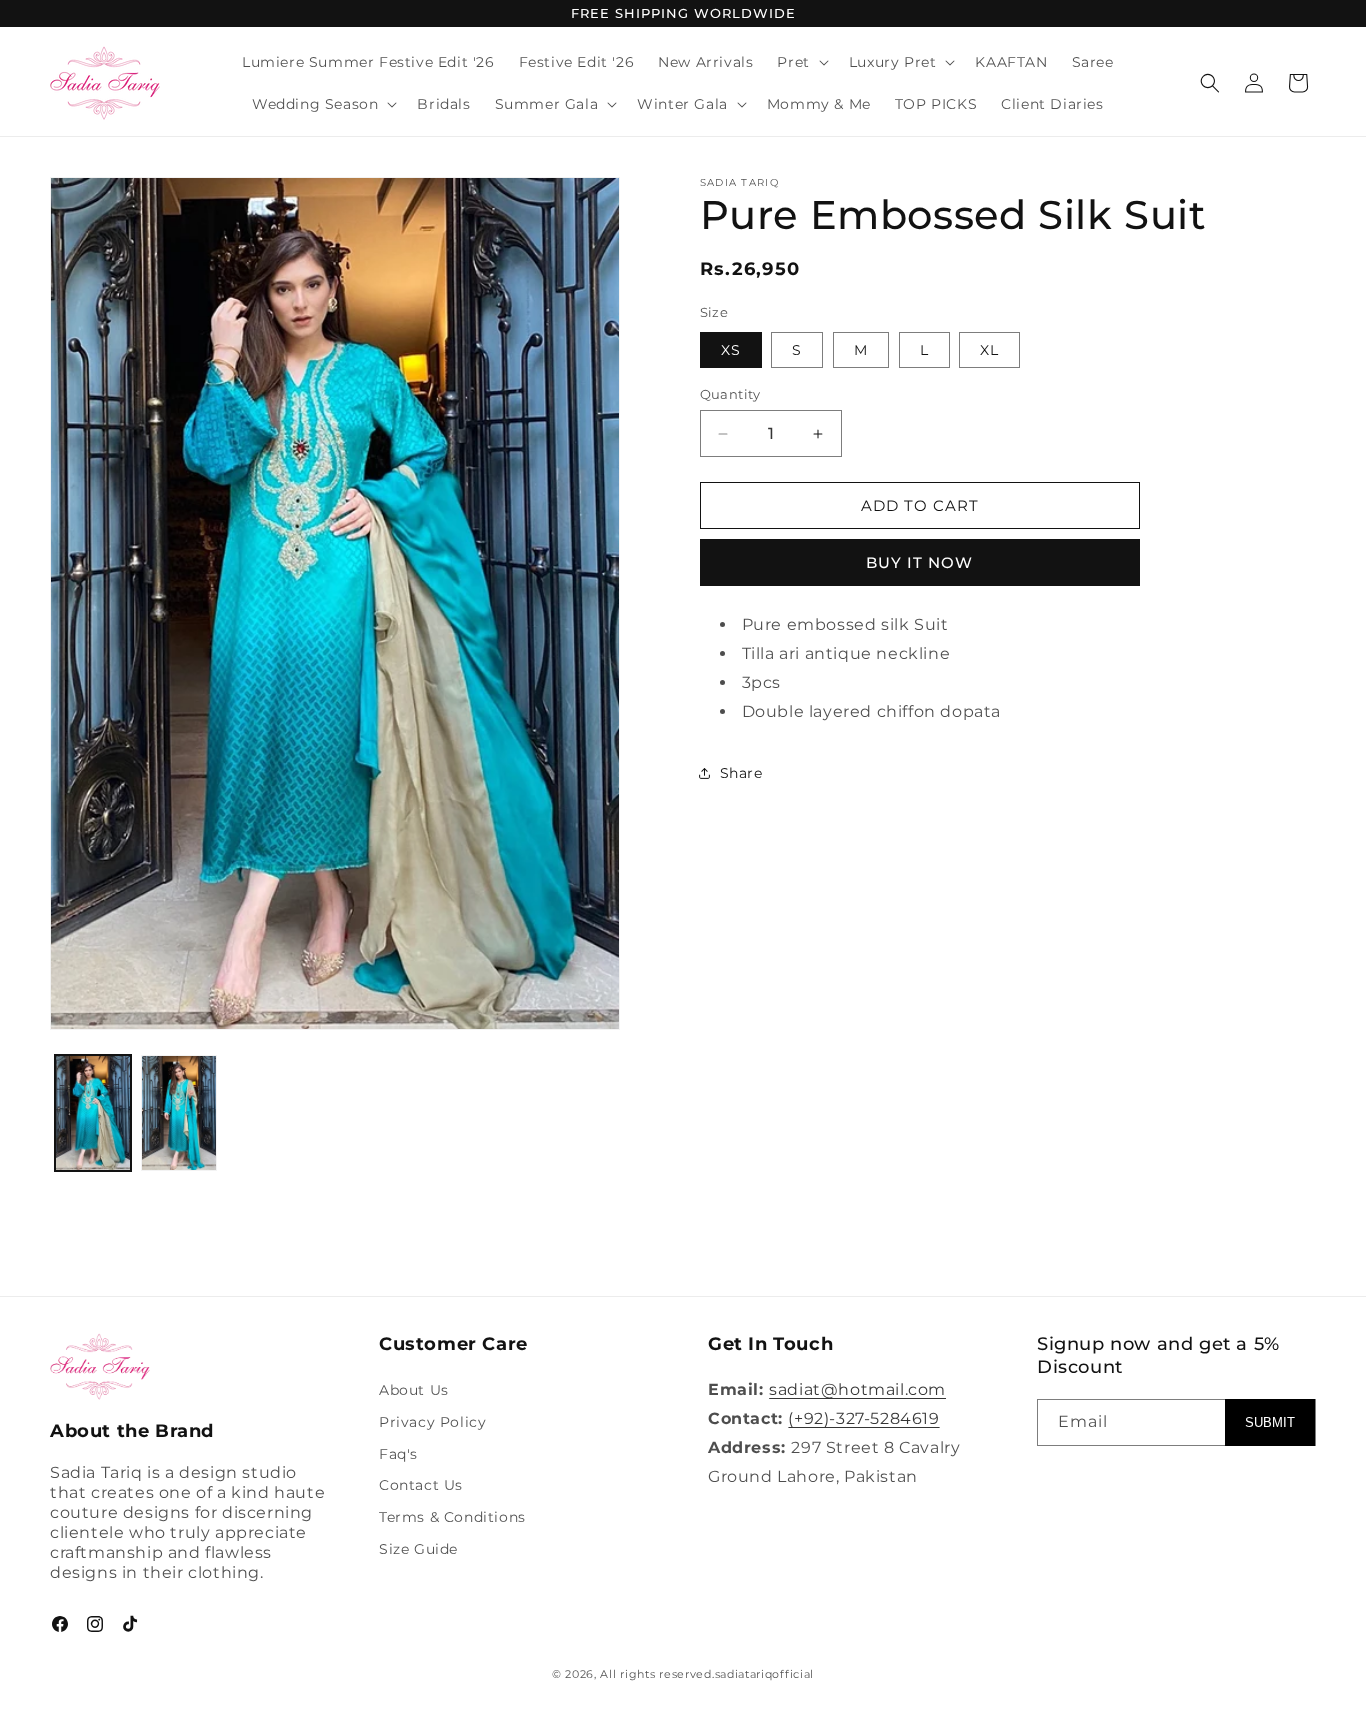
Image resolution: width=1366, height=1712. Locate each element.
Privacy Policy (432, 1422)
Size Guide (418, 1550)
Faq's (398, 1454)
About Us (414, 1391)
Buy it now (919, 562)
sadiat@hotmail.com (857, 1390)
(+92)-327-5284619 (863, 1418)
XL (989, 350)
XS (731, 350)
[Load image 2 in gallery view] (179, 1113)
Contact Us (421, 1486)
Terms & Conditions (452, 1518)
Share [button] (741, 773)
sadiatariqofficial (765, 1674)
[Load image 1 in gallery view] (93, 1113)
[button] (800, 62)
